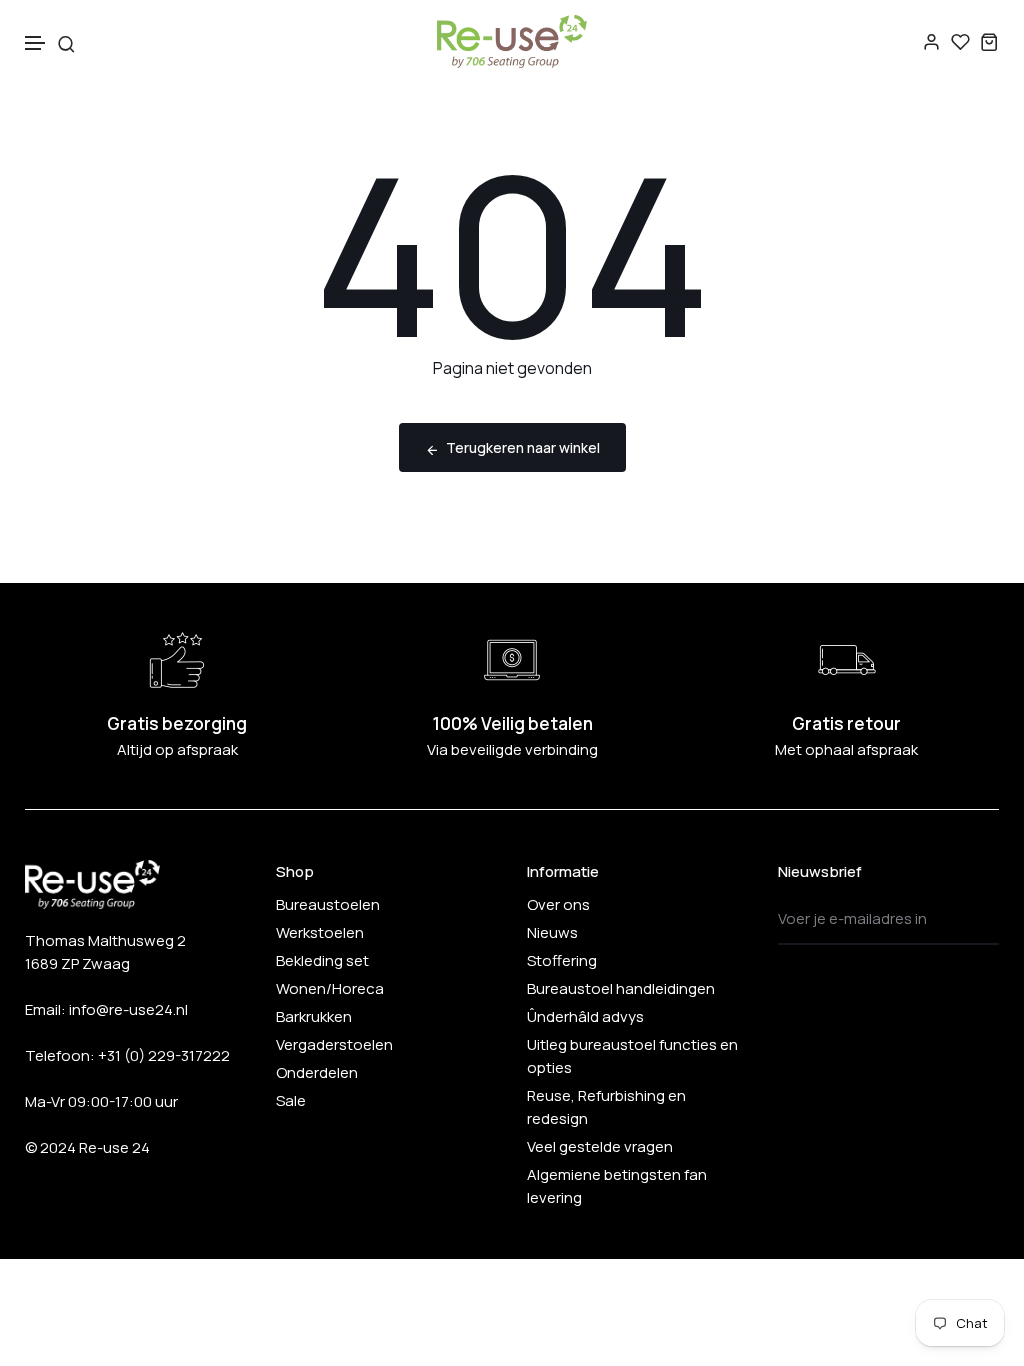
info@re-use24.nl (128, 1009)
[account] (931, 41)
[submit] (978, 919)
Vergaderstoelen (334, 1044)
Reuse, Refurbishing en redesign (606, 1107)
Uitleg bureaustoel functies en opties (632, 1056)
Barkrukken (314, 1016)
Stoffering (562, 960)
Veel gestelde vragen (600, 1146)
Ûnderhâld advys (585, 1016)
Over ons (558, 904)
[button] (36, 43)
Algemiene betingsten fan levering (617, 1186)
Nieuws (552, 932)
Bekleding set (322, 960)
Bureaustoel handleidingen (621, 988)
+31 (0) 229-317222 (164, 1055)
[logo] (512, 41)
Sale (291, 1100)
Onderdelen (317, 1072)
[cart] (989, 41)
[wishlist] (960, 41)
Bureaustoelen (328, 904)
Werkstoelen (320, 932)
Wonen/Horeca (330, 988)
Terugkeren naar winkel (523, 447)
